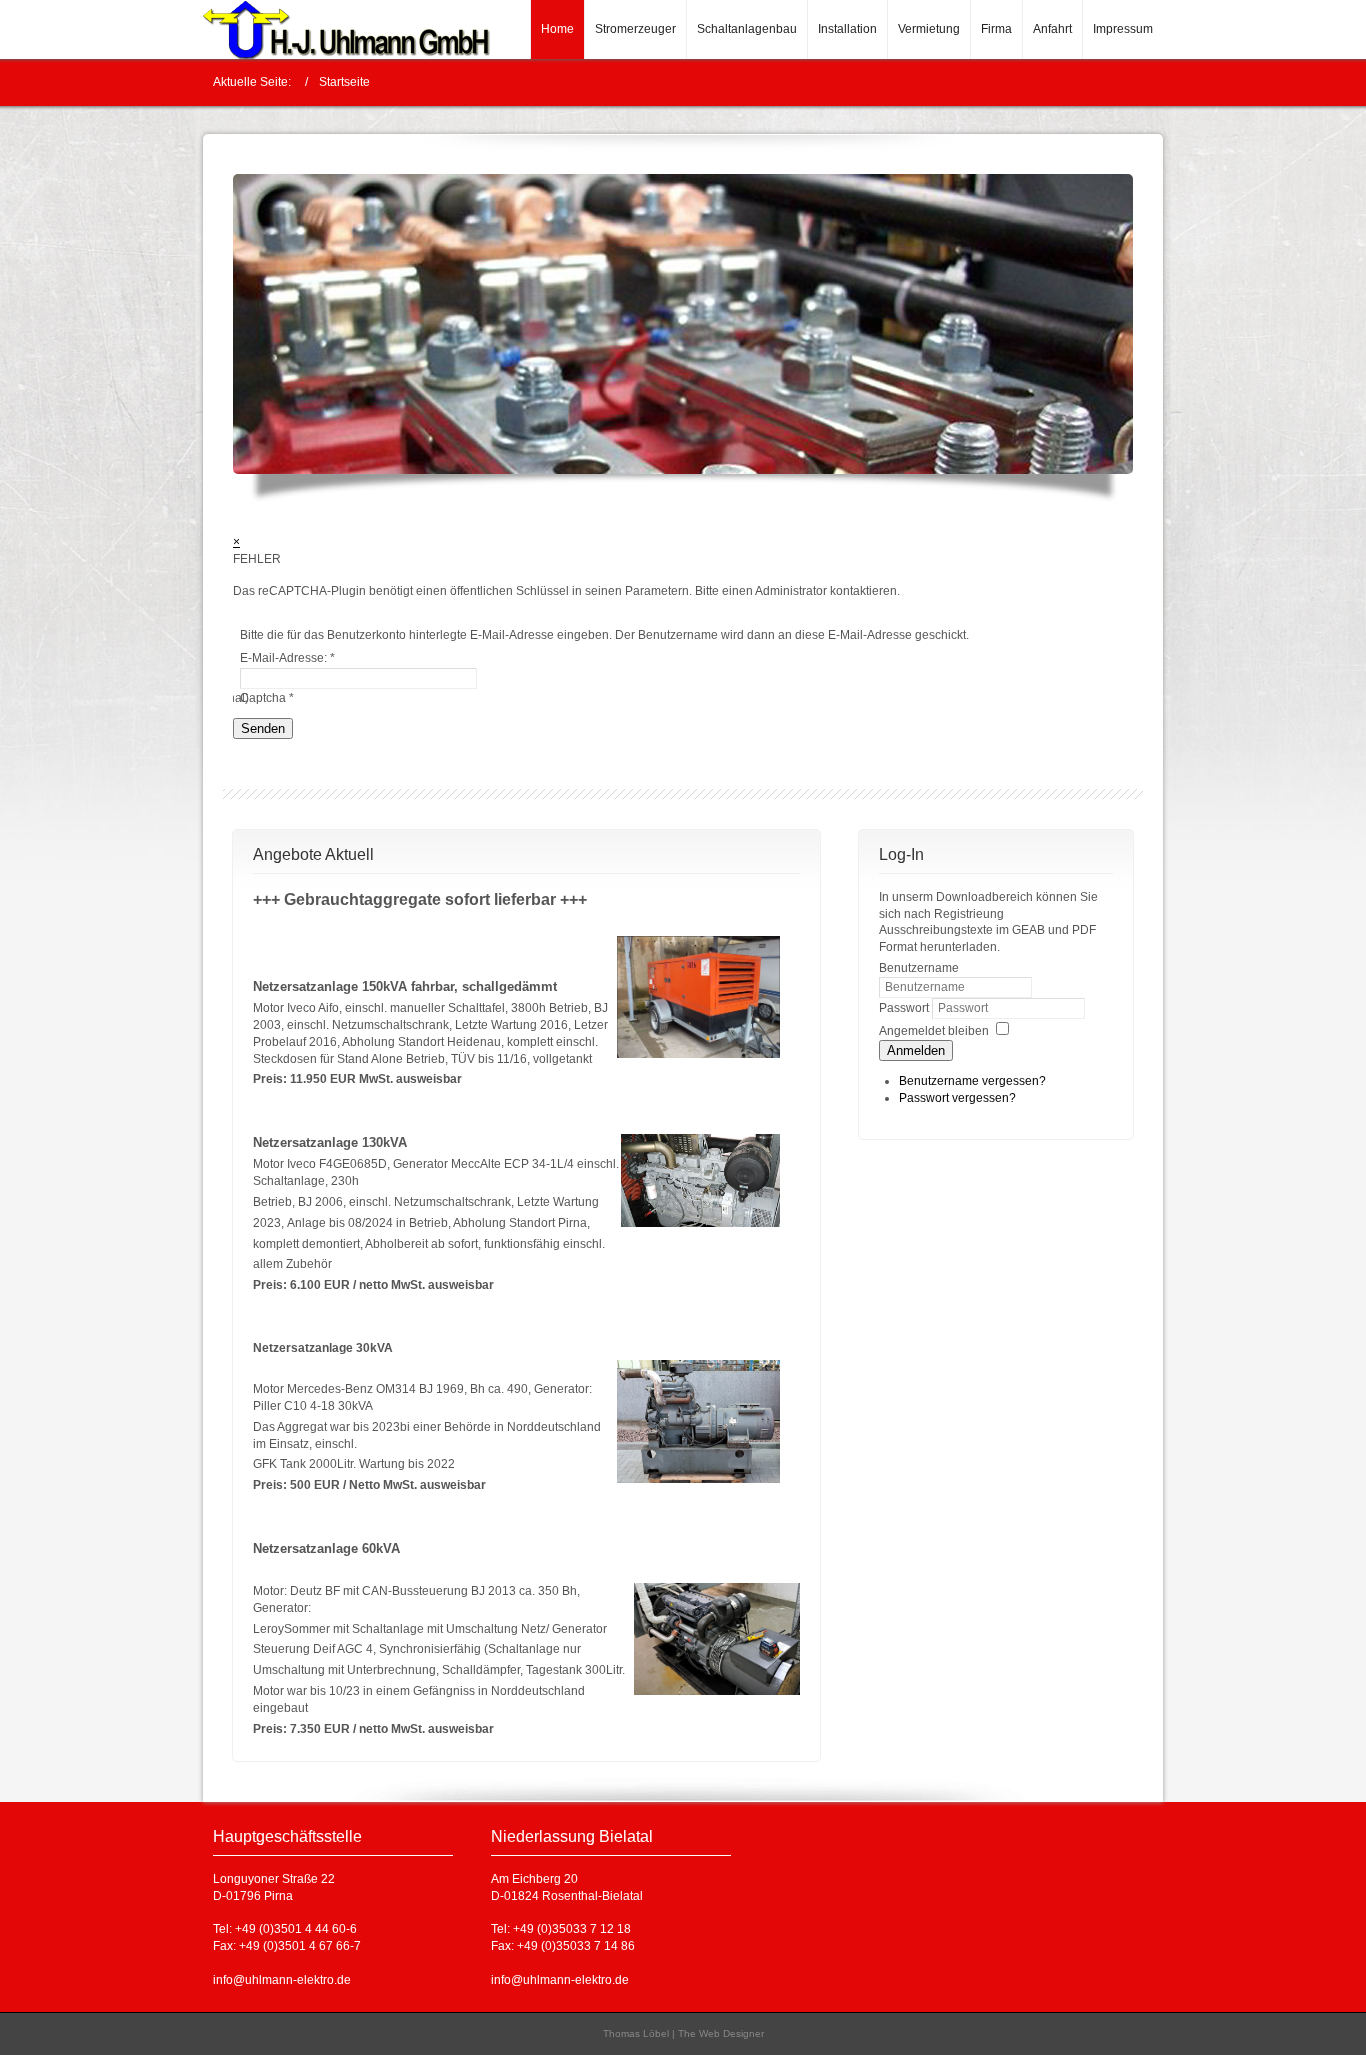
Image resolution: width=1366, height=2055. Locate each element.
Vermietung (929, 29)
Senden (263, 728)
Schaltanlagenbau (747, 29)
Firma (996, 29)
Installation (847, 29)
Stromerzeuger (635, 29)
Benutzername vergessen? (972, 1081)
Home (557, 29)
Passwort (905, 1008)
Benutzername (919, 968)
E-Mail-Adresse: (287, 658)
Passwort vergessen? (957, 1098)
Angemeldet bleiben (934, 1031)
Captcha (267, 698)
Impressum (1123, 29)
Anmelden (916, 1050)
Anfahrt (1052, 29)
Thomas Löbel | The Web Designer (683, 2033)
